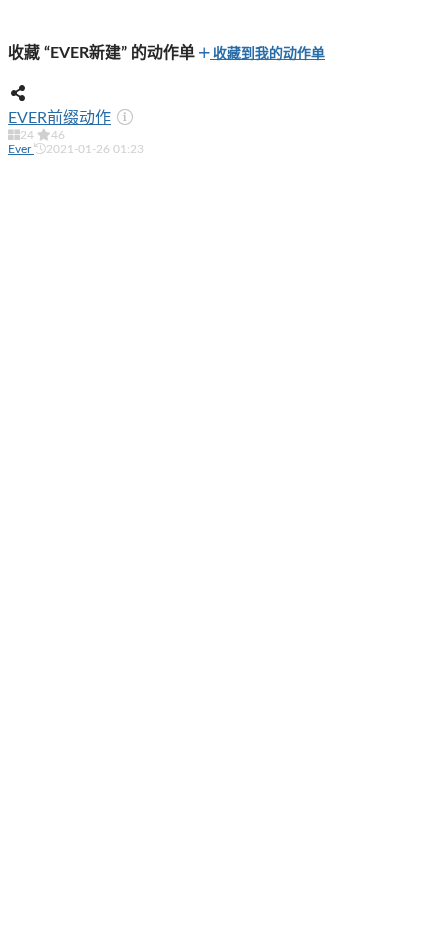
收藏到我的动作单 (267, 54)
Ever (21, 149)
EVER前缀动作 (59, 118)
